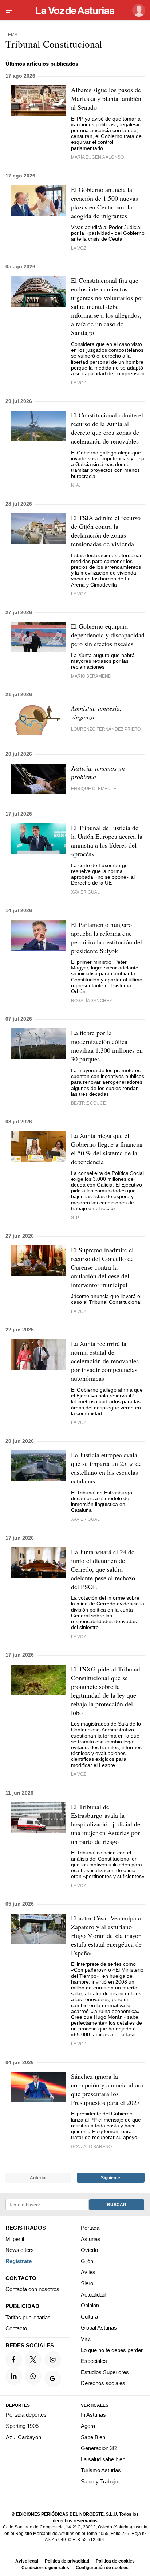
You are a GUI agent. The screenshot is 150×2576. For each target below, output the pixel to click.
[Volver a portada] (75, 11)
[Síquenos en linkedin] (14, 2376)
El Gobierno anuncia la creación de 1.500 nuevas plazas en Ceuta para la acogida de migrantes (104, 203)
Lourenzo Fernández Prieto (106, 729)
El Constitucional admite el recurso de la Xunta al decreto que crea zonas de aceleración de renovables (107, 428)
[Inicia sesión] (137, 10)
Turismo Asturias (101, 2470)
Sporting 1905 (22, 2426)
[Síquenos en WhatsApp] (33, 2376)
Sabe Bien (93, 2437)
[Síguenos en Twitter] (33, 2360)
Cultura (89, 2317)
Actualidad (93, 2295)
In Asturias (93, 2415)
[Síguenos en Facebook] (14, 2360)
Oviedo (89, 2250)
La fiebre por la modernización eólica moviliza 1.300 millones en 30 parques (107, 1046)
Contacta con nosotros (32, 2289)
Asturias (91, 2239)
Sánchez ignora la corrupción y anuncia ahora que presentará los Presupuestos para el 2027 (107, 2089)
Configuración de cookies (102, 2567)
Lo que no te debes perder (112, 2350)
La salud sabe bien (103, 2459)
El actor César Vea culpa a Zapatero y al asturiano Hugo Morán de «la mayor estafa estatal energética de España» (106, 1935)
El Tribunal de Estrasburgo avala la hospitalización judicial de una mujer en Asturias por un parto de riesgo (106, 1824)
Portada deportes (26, 2415)
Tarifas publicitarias (28, 2317)
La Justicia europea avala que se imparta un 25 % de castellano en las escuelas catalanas (106, 1468)
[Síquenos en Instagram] (53, 2360)
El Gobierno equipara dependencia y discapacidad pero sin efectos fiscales (108, 635)
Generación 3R (99, 2448)
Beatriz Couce (88, 1103)
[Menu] (10, 11)
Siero (87, 2283)
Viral (86, 2339)
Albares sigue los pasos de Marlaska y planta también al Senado (106, 98)
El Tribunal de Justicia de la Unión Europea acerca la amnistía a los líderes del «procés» (107, 841)
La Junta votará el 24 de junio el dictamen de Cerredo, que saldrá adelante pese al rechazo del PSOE (103, 1569)
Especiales (94, 2361)
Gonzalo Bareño (91, 2146)
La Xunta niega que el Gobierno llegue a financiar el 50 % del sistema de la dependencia (107, 1148)
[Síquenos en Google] (53, 2379)
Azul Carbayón (23, 2437)
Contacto (16, 2328)
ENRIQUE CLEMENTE (94, 789)
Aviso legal (27, 2561)
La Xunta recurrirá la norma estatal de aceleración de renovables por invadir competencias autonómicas (105, 1361)
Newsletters (20, 2250)
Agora (88, 2426)
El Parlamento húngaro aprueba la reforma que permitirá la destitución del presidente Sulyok (106, 938)
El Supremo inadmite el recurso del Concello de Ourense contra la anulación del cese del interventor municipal (102, 1267)
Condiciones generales (45, 2567)
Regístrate (19, 2261)
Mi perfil (15, 2239)
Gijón (87, 2261)
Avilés (88, 2272)
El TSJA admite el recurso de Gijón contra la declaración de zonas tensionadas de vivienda (106, 531)
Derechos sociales (103, 2383)
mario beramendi (92, 676)
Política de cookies (115, 2561)
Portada (90, 2228)
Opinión (90, 2305)
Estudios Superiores (105, 2372)
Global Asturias (99, 2328)
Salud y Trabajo (99, 2481)
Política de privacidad (67, 2561)
